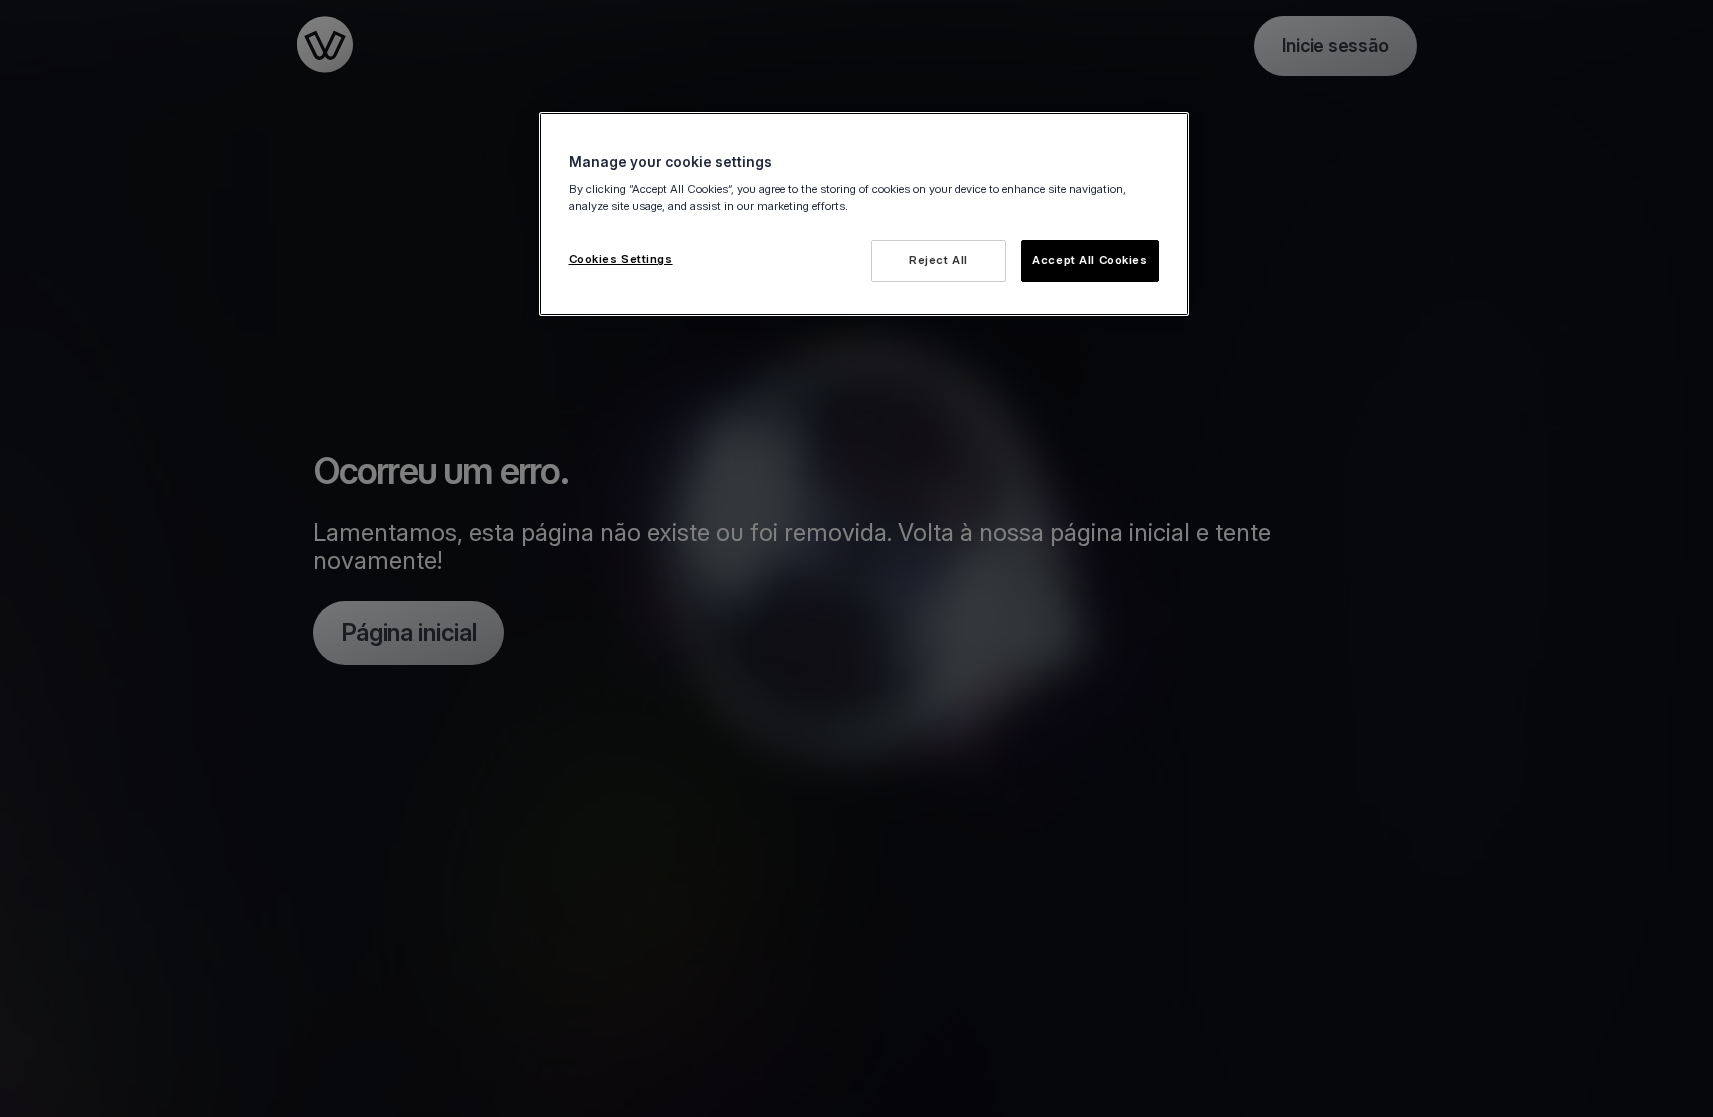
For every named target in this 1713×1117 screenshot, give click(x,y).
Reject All (938, 260)
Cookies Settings (621, 259)
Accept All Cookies (1089, 260)
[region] (864, 214)
